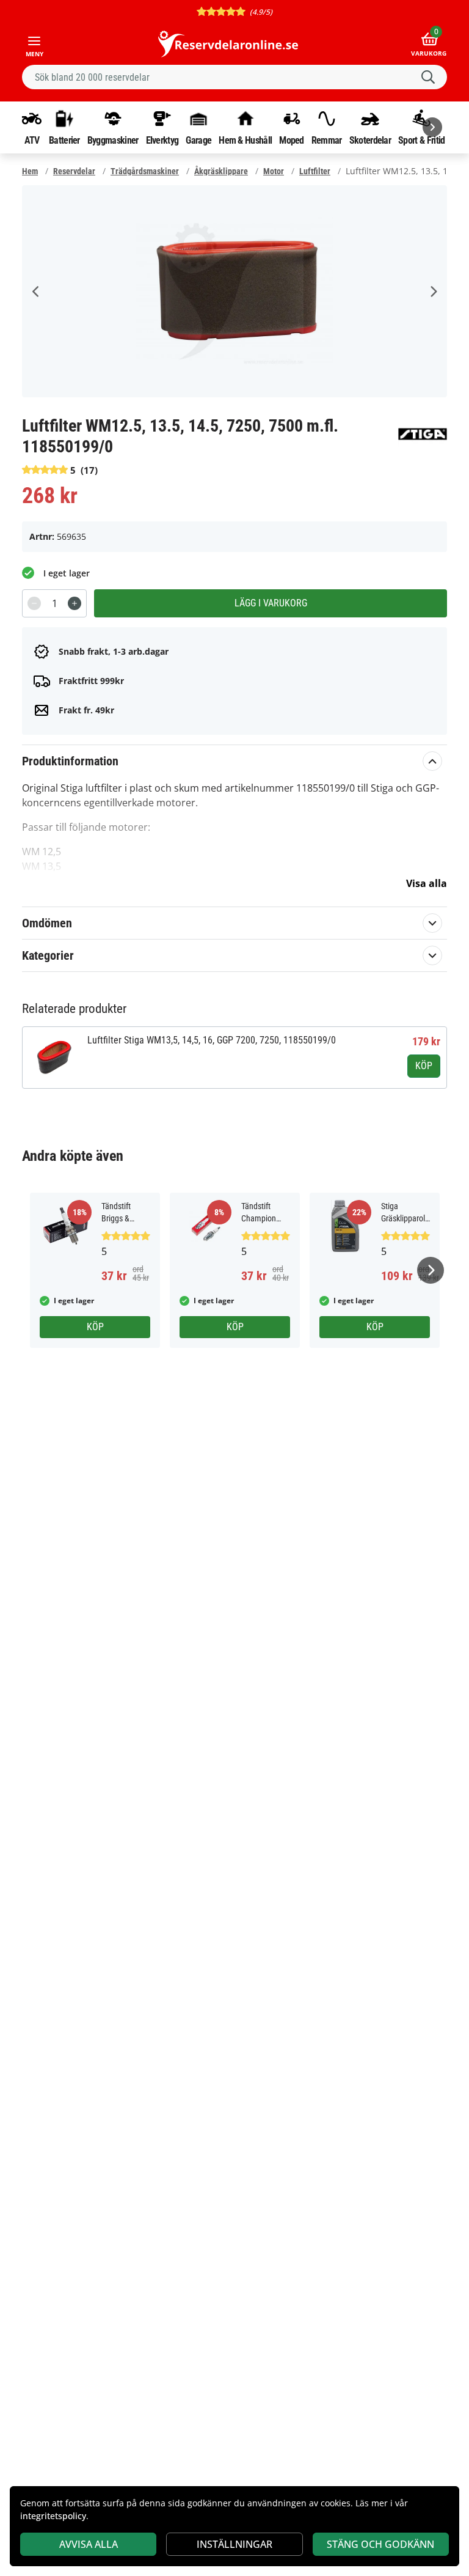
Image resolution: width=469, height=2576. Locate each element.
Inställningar (234, 2544)
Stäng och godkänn (380, 2544)
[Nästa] (432, 127)
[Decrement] (34, 603)
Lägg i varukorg (271, 603)
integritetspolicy (53, 2516)
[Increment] (75, 603)
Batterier (64, 140)
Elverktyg (162, 140)
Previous (36, 292)
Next (433, 292)
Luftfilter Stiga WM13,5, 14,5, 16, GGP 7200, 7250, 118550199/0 (212, 1040)
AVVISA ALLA (89, 2544)
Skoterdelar (370, 140)
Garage (198, 140)
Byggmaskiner (113, 140)
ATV (32, 140)
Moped (292, 140)
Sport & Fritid (421, 140)
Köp (424, 1066)
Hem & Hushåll (245, 140)
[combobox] (234, 77)
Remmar (327, 140)
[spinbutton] (54, 603)
